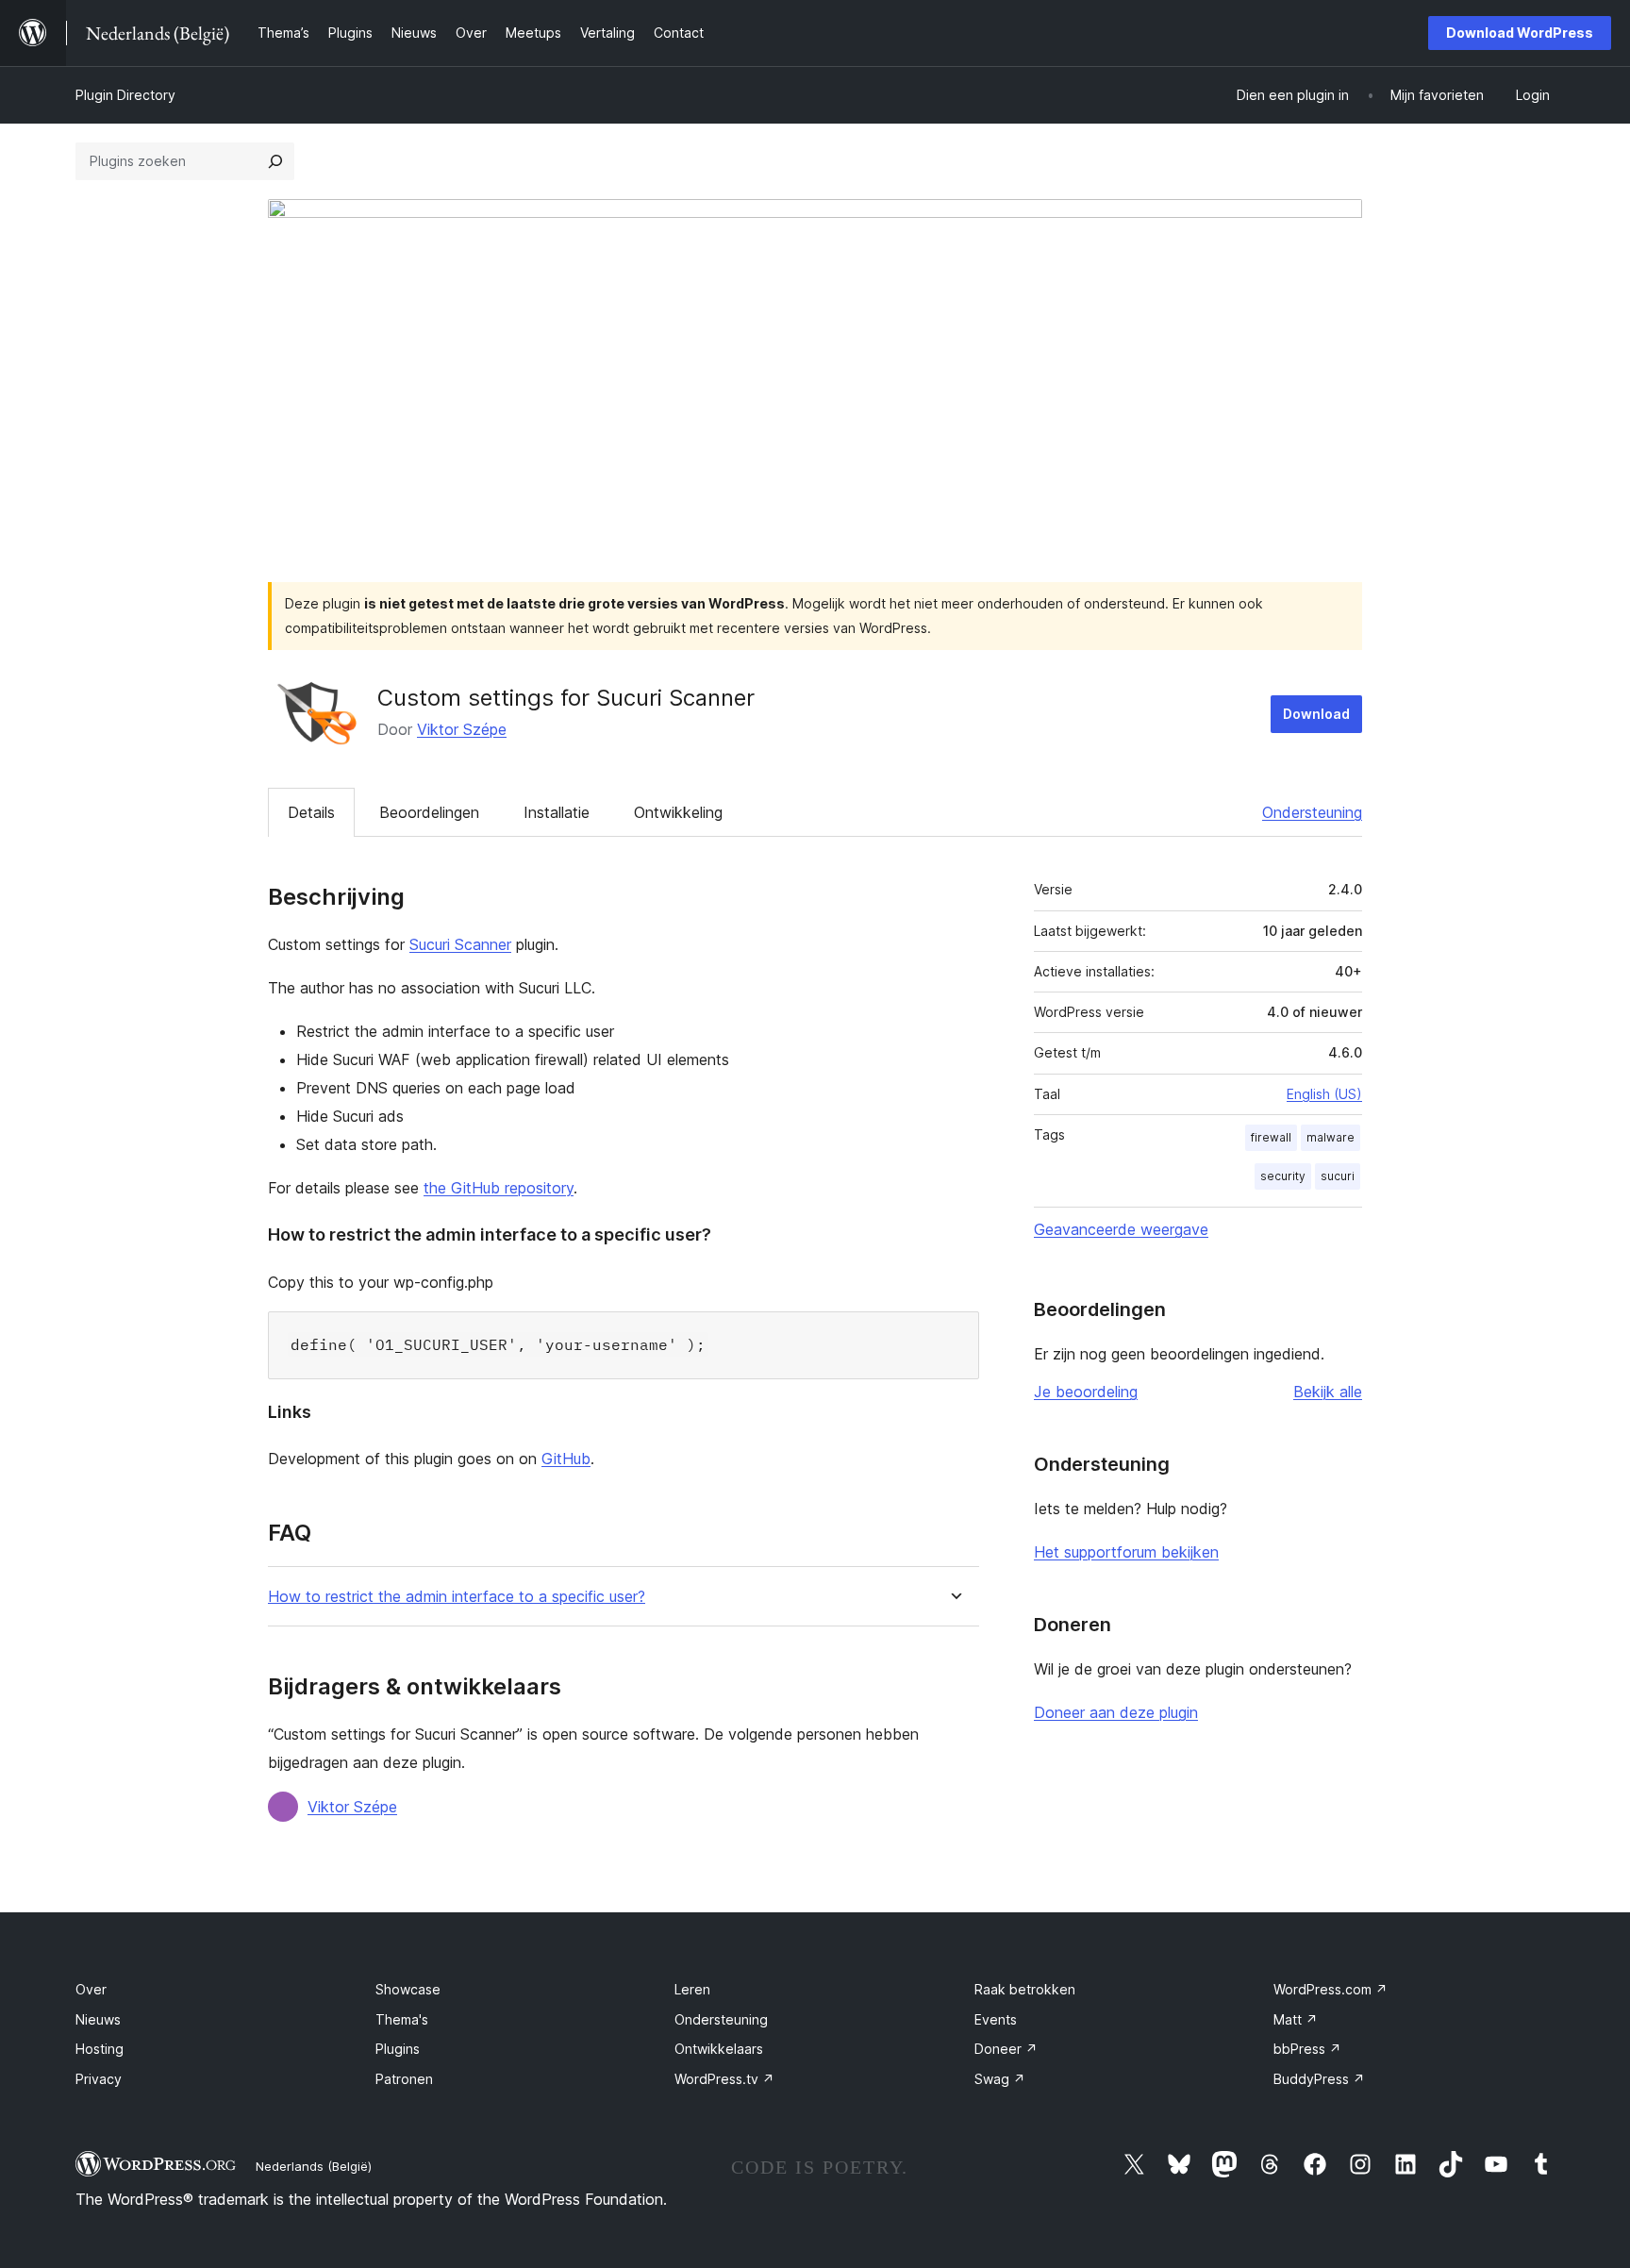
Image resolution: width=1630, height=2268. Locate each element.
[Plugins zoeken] (275, 161)
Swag (1000, 2079)
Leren (692, 1989)
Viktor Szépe (462, 729)
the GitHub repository (499, 1188)
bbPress (1307, 2049)
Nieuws (98, 2019)
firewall (1271, 1137)
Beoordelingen (429, 812)
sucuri (1338, 1176)
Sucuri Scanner (460, 944)
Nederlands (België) (314, 2166)
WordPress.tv (724, 2079)
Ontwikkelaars (719, 2049)
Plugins (398, 2049)
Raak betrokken (1025, 1989)
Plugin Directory (125, 95)
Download (1316, 714)
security (1283, 1176)
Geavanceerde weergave (1121, 1229)
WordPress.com (1331, 1989)
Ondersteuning (1312, 812)
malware (1331, 1137)
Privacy (99, 2079)
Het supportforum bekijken (1126, 1552)
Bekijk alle (1328, 1392)
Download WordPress (1520, 33)
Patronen (404, 2079)
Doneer (1006, 2049)
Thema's (402, 2019)
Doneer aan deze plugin (1116, 1712)
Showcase (408, 1989)
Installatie (557, 812)
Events (996, 2019)
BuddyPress (1319, 2079)
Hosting (100, 2049)
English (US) (1324, 1094)
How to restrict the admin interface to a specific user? (457, 1597)
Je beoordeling (1086, 1392)
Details (311, 812)
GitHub (566, 1459)
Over (91, 1989)
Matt (1296, 2019)
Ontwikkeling (678, 812)
